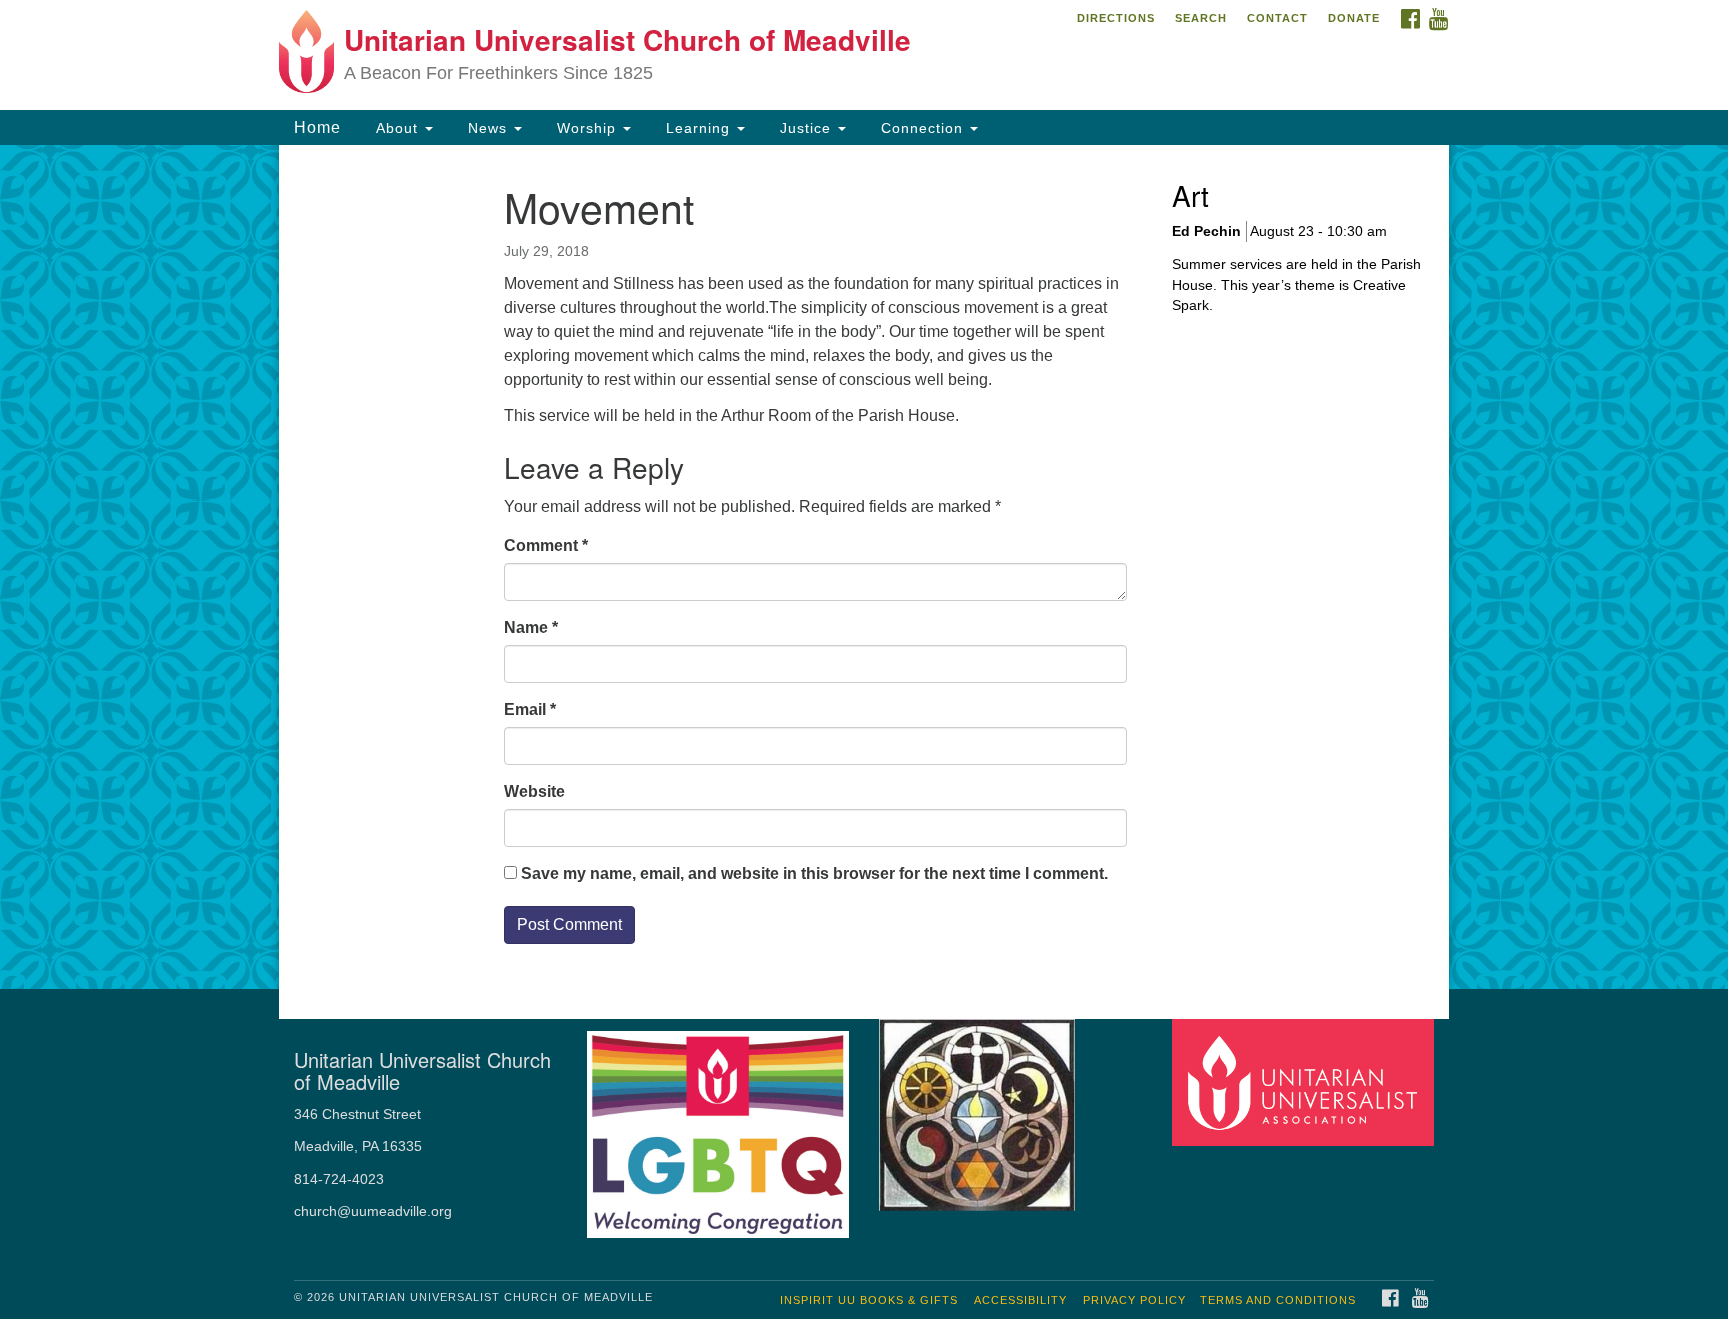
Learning (698, 128)
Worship (586, 128)
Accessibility (1020, 1300)
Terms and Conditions (1278, 1300)
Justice (805, 128)
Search (1201, 18)
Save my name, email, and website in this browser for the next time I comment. (814, 873)
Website (534, 791)
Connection (922, 128)
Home (317, 127)
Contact (1277, 18)
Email (530, 709)
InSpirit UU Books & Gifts (869, 1300)
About (397, 128)
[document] (864, 567)
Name (531, 627)
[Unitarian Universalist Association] (1306, 1081)
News (487, 128)
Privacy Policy (1134, 1300)
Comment (546, 545)
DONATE (1354, 18)
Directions (1116, 18)
